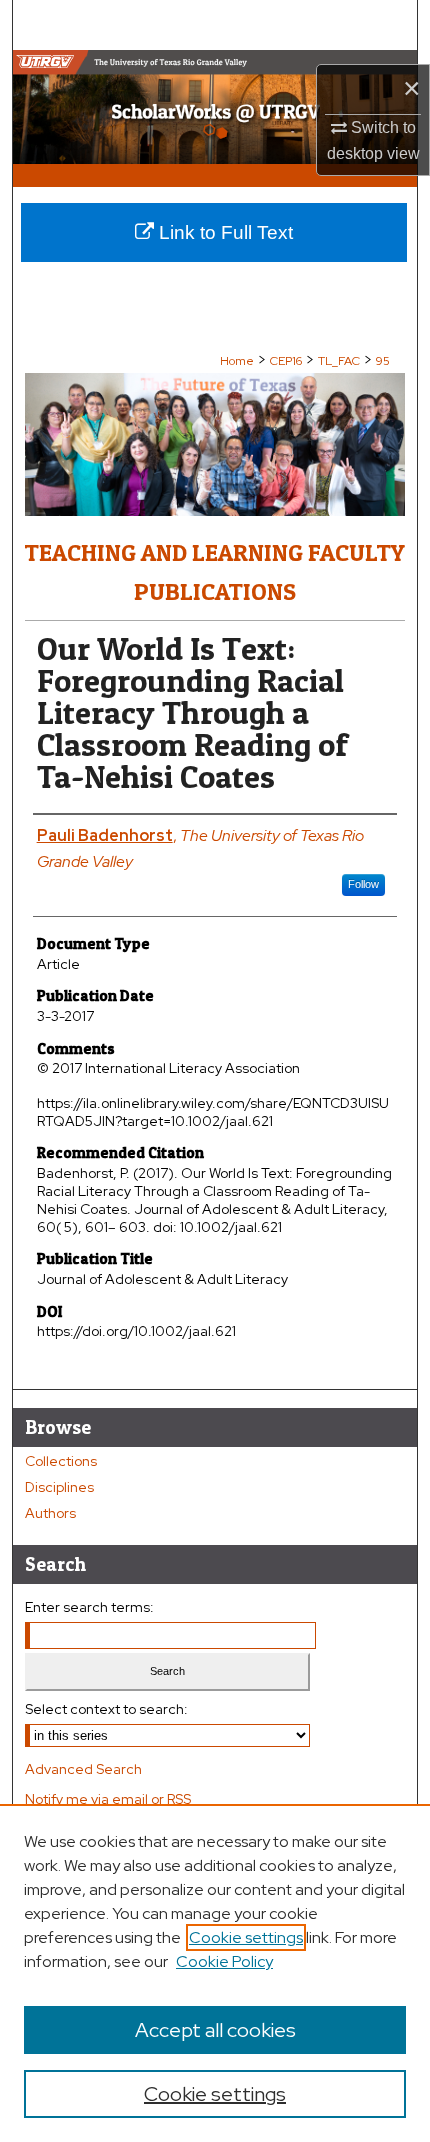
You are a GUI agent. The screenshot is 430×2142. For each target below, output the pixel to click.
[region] (215, 1973)
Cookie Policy (224, 1961)
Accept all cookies (215, 2030)
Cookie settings (246, 1937)
